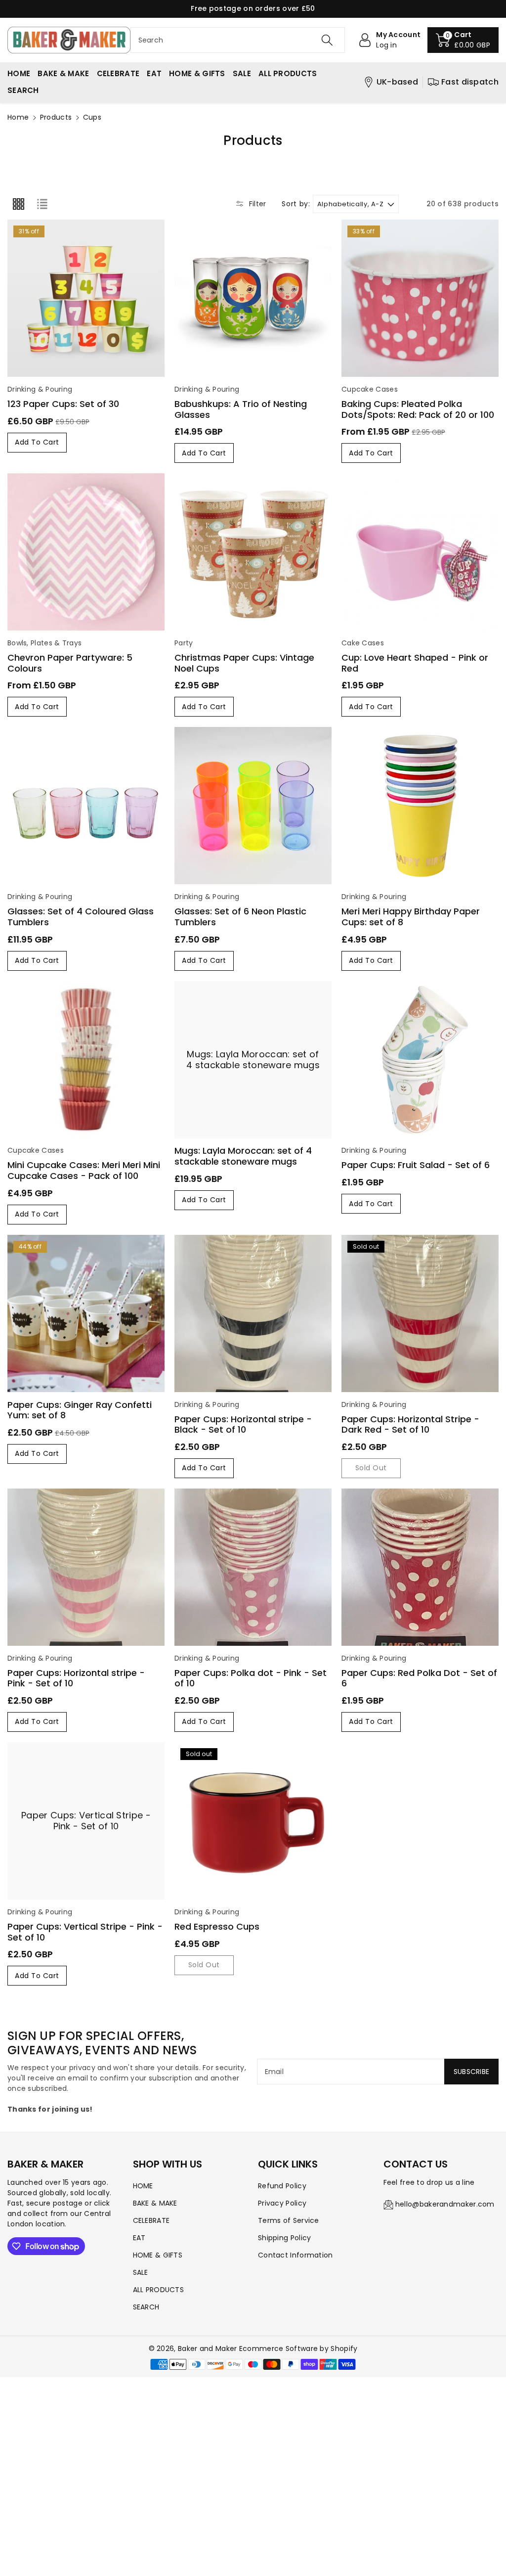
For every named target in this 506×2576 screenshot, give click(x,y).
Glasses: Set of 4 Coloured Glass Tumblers (81, 917)
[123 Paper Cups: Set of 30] (86, 298)
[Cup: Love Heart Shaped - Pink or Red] (420, 552)
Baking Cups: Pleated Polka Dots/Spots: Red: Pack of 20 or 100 (418, 409)
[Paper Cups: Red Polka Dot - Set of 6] (420, 1567)
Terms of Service (289, 2220)
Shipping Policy (285, 2238)
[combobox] (238, 40)
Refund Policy (282, 2186)
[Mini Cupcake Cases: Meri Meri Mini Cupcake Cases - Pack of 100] (86, 1060)
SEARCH (146, 2307)
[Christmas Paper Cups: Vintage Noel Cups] (253, 552)
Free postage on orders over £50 (253, 8)
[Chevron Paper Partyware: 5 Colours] (86, 552)
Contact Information (295, 2255)
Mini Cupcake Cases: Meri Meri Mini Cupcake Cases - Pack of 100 (84, 1170)
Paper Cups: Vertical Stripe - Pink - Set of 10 (86, 1821)
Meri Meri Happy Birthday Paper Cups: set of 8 (411, 917)
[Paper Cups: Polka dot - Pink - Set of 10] (253, 1567)
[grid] (18, 204)
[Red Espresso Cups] (253, 1821)
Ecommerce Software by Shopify (298, 2349)
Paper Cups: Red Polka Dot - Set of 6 (419, 1678)
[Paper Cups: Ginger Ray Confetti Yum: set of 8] (86, 1313)
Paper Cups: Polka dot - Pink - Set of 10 (251, 1678)
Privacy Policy (282, 2203)
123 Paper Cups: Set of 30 (63, 404)
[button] (463, 40)
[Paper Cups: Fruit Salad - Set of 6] (420, 1060)
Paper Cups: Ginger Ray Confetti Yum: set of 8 (80, 1410)
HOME (143, 2186)
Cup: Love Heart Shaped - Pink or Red (415, 663)
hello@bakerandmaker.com (445, 2204)
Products (56, 117)
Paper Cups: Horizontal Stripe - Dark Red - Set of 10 (410, 1424)
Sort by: (296, 204)
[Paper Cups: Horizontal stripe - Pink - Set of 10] (86, 1567)
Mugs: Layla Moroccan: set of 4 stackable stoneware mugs (253, 1060)
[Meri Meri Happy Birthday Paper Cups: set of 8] (420, 806)
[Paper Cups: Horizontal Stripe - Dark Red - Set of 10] (420, 1313)
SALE (141, 2272)
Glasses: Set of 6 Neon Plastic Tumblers (240, 917)
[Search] (327, 40)
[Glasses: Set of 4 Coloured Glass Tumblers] (86, 806)
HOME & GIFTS (158, 2255)
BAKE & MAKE (155, 2203)
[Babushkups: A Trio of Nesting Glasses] (253, 298)
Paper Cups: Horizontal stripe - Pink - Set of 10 (76, 1678)
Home (18, 117)
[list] (42, 204)
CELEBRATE (151, 2220)
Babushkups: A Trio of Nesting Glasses (241, 409)
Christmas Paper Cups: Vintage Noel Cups (244, 663)
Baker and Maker (208, 2349)
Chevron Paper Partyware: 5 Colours (70, 663)
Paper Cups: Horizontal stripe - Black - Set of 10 (243, 1424)
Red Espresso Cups (217, 1926)
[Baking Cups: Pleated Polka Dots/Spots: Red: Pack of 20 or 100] (420, 298)
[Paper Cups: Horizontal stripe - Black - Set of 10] (253, 1313)
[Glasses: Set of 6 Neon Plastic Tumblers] (253, 806)
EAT (139, 2238)
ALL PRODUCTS (159, 2290)
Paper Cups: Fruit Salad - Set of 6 (416, 1165)
